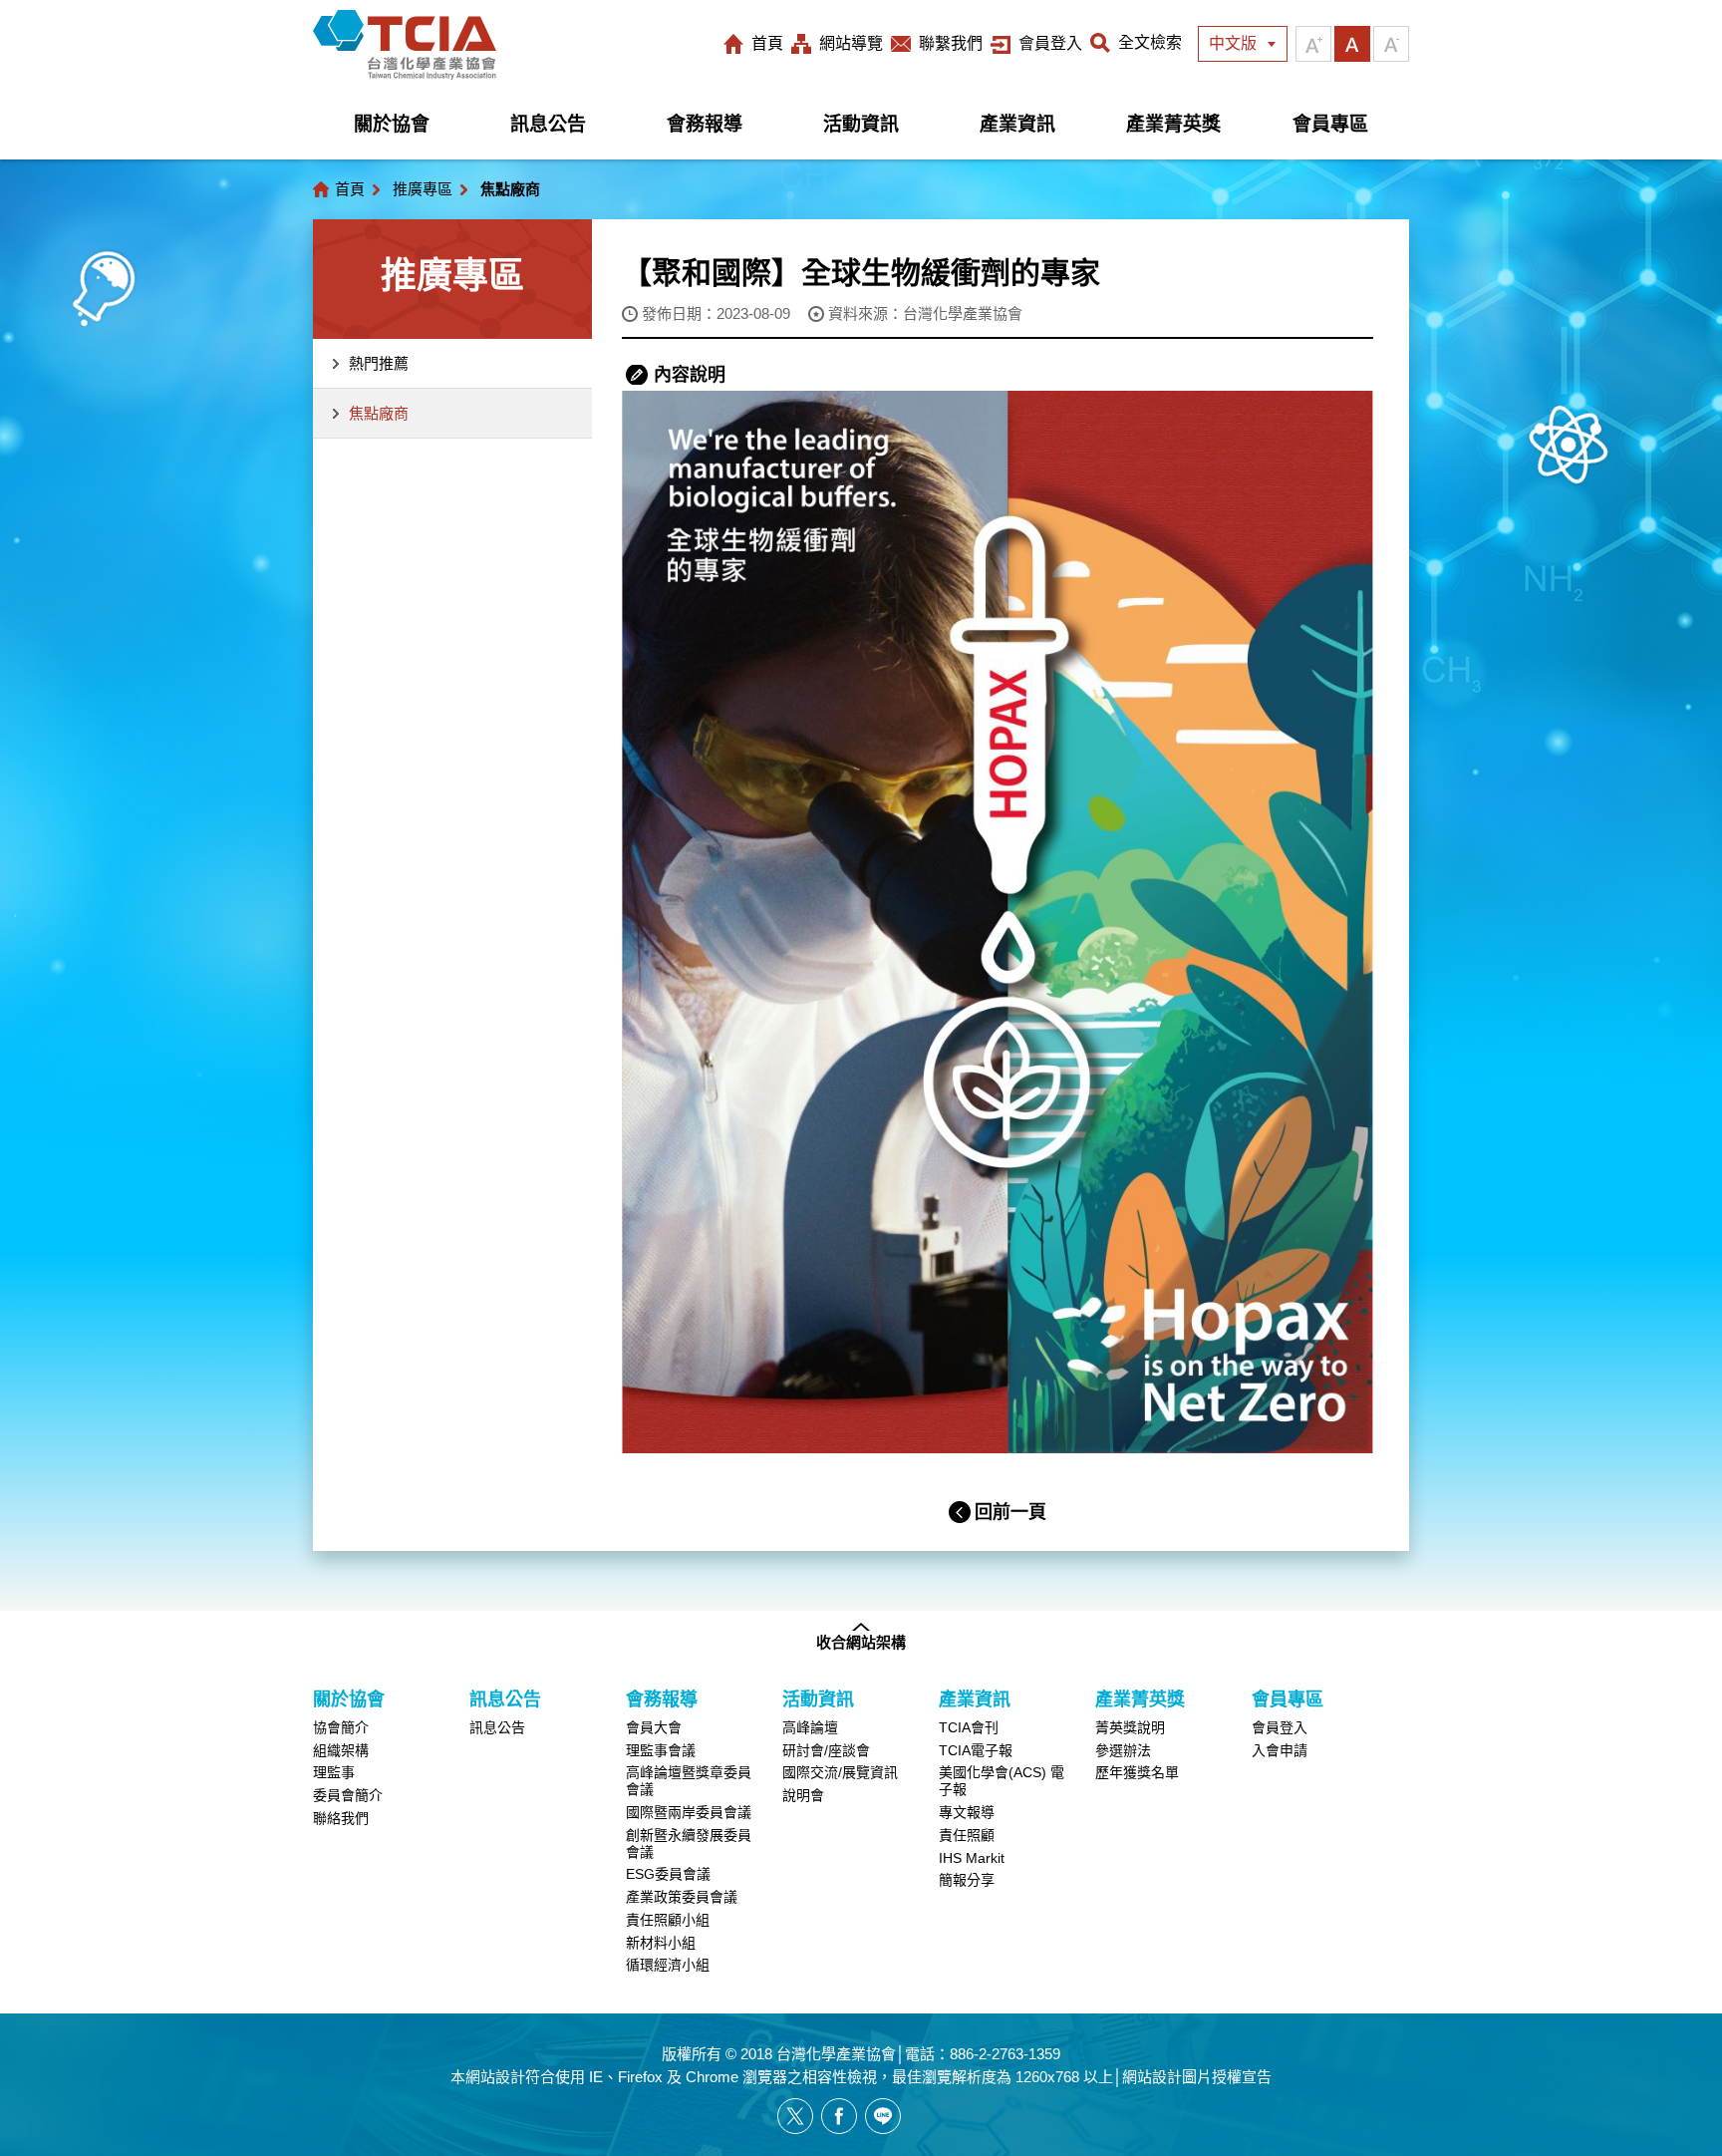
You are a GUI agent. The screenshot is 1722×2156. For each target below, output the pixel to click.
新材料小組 (661, 1943)
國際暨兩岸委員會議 (689, 1812)
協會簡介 (341, 1727)
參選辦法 (1123, 1750)
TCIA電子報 (976, 1750)
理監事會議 (661, 1750)
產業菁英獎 (1173, 124)
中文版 (1233, 43)
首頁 (767, 43)
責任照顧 (967, 1835)
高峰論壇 (810, 1727)
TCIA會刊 (969, 1727)
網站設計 (495, 2077)
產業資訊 (1017, 124)
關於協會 (392, 124)
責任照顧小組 (668, 1920)
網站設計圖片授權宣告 (1197, 2077)
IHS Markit (972, 1858)
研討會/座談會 (826, 1750)
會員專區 (1330, 124)
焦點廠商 (379, 413)
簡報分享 (967, 1880)
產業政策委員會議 (682, 1897)
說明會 (803, 1795)
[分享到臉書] (839, 2116)
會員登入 (1050, 43)
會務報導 (705, 124)
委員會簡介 (348, 1795)
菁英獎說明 (1130, 1727)
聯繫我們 (951, 43)
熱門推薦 (379, 363)
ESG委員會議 (668, 1874)
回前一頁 (1010, 1512)
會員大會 (654, 1727)
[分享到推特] (795, 2116)
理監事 (334, 1772)
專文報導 (967, 1812)
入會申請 (1280, 1750)
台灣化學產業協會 (405, 45)
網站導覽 (851, 43)
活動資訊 (861, 124)
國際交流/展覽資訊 (840, 1772)
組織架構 (341, 1750)
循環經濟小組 (668, 1965)
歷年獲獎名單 (1137, 1772)
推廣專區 (423, 189)
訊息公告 (548, 124)
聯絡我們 (341, 1818)
